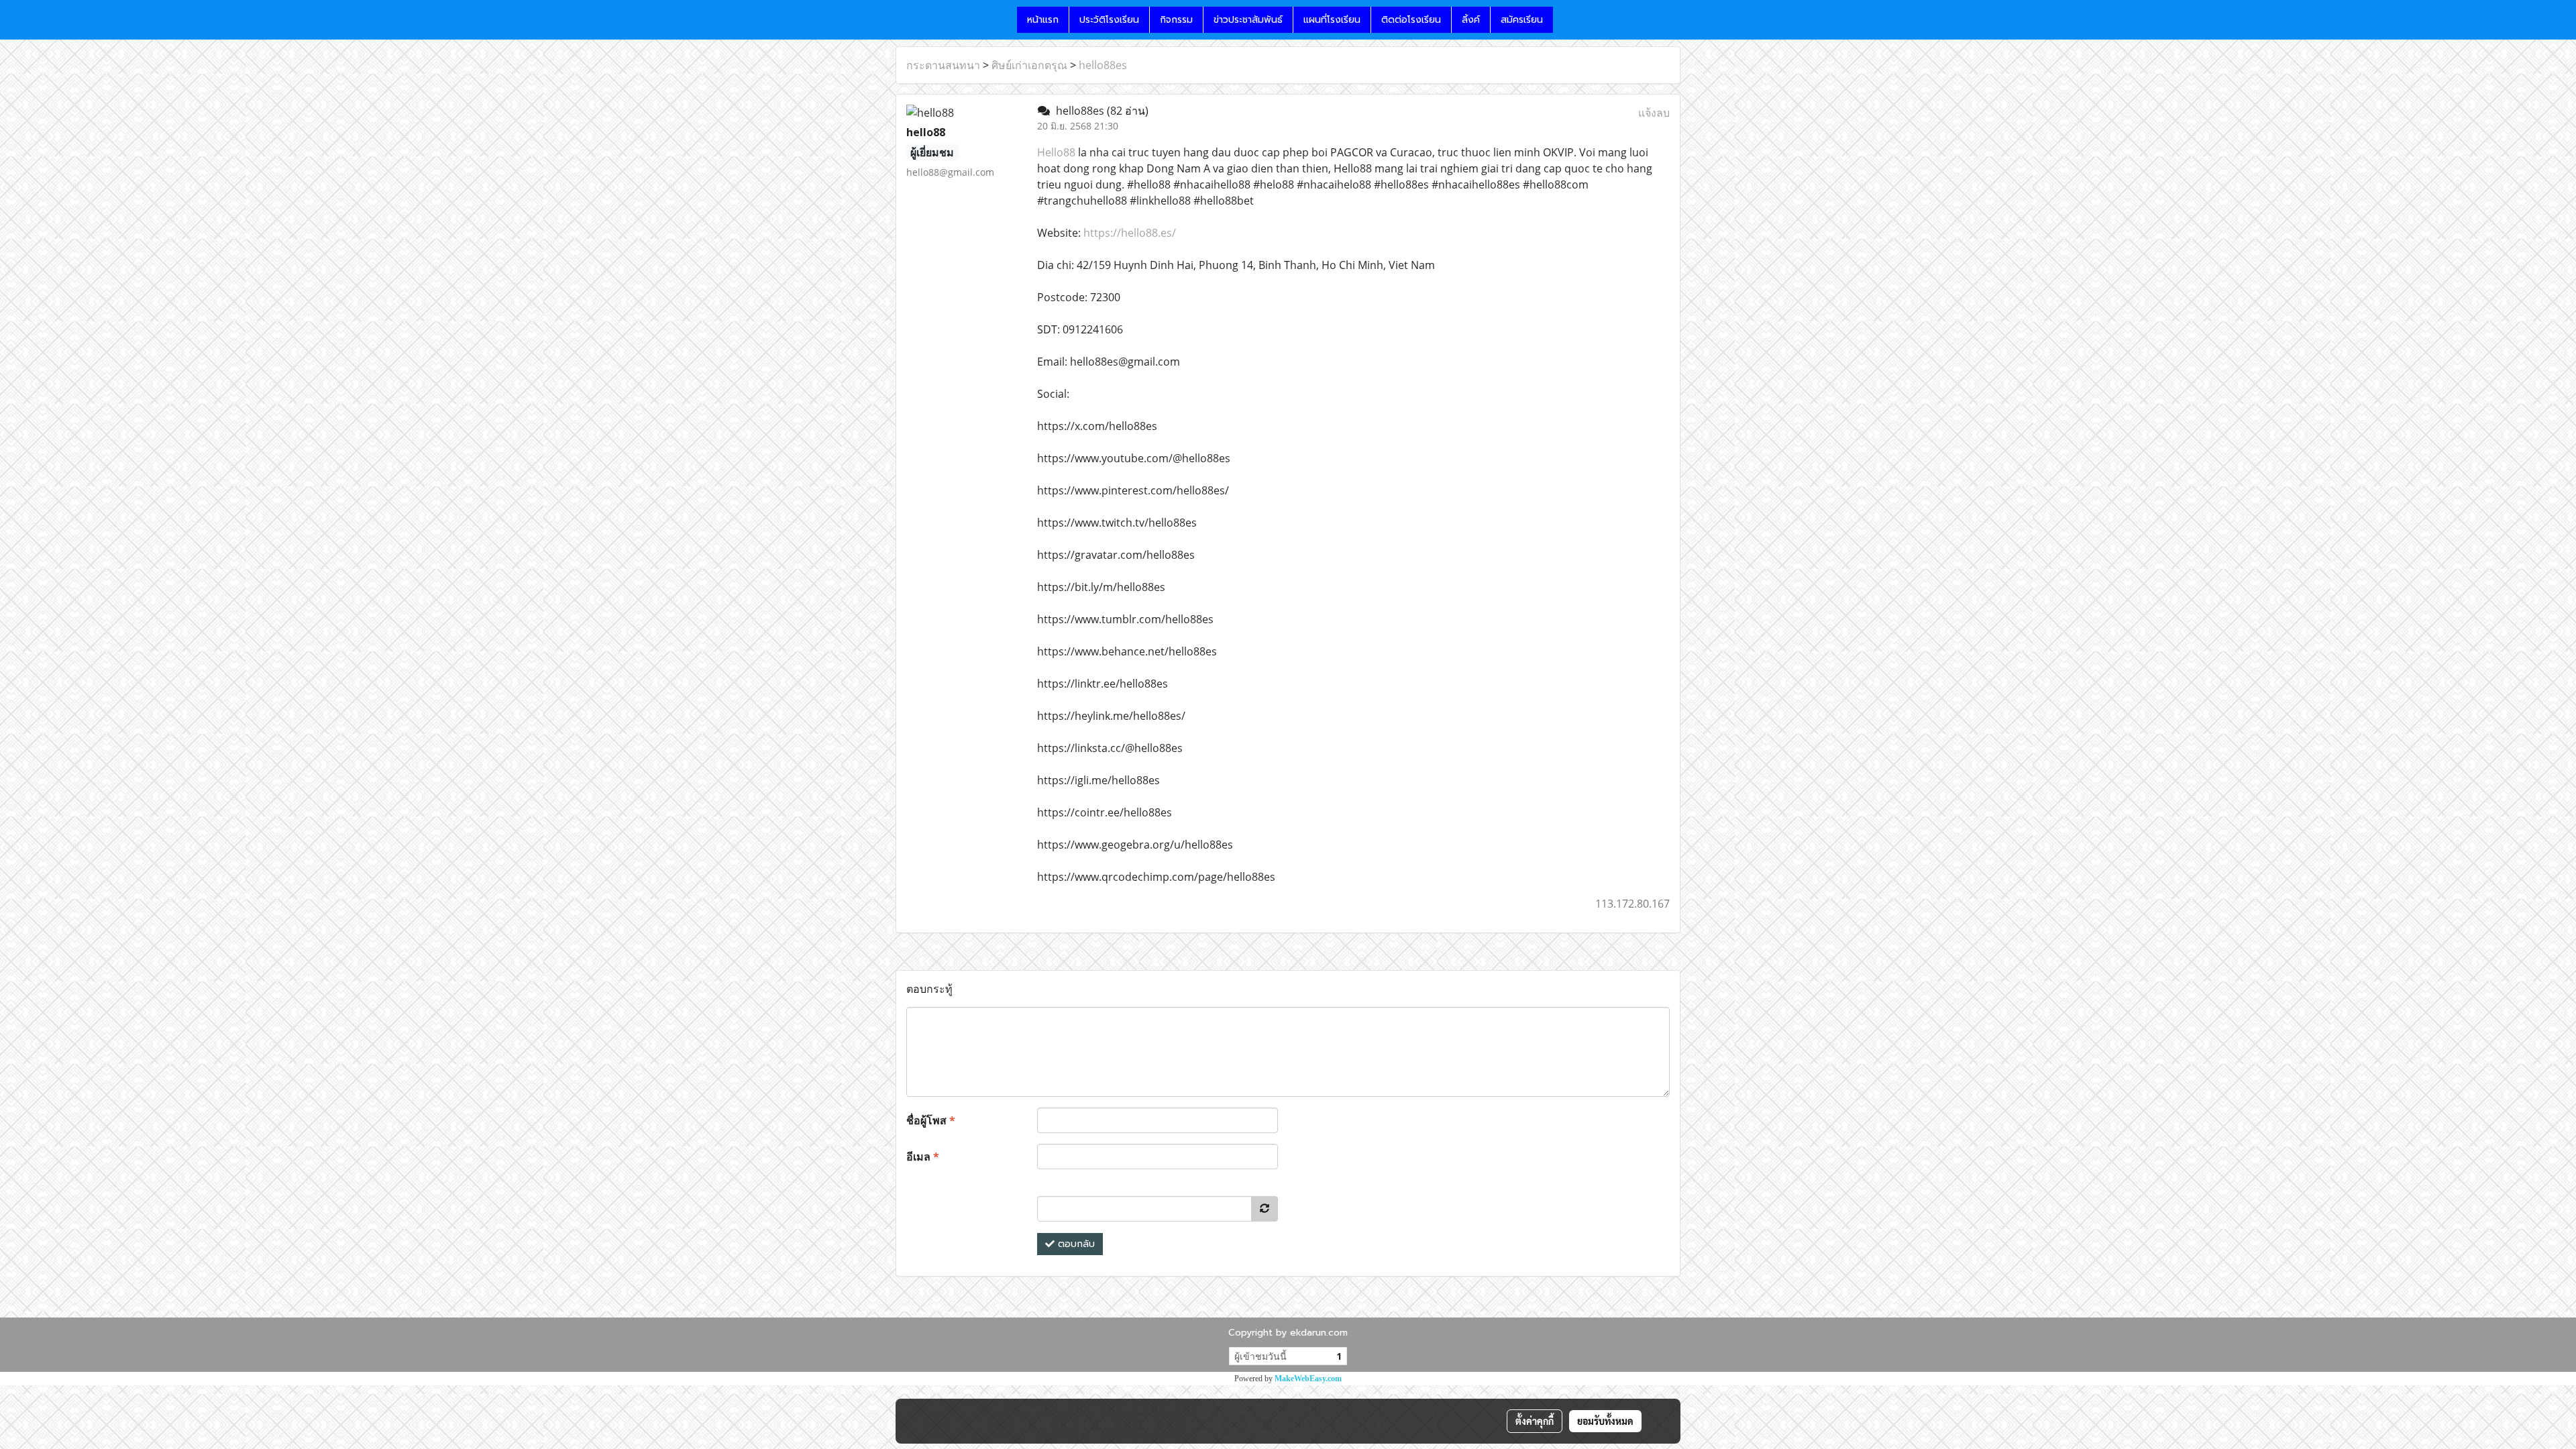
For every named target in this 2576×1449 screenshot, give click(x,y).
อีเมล (923, 1157)
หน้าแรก (1043, 20)
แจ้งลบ (1654, 113)
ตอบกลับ (1075, 1244)
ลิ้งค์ (1471, 20)
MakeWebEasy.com (1308, 1379)
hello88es (1103, 65)
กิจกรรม (1176, 20)
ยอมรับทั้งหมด (1605, 1421)
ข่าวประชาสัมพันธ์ (1248, 20)
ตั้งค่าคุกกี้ (1535, 1421)
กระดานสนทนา (943, 65)
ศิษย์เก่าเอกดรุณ (1029, 65)
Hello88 (1056, 152)
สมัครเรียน (1522, 20)
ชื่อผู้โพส (931, 1120)
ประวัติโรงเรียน (1109, 20)
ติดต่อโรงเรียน (1411, 20)
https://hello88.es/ (1130, 233)
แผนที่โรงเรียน (1332, 20)
